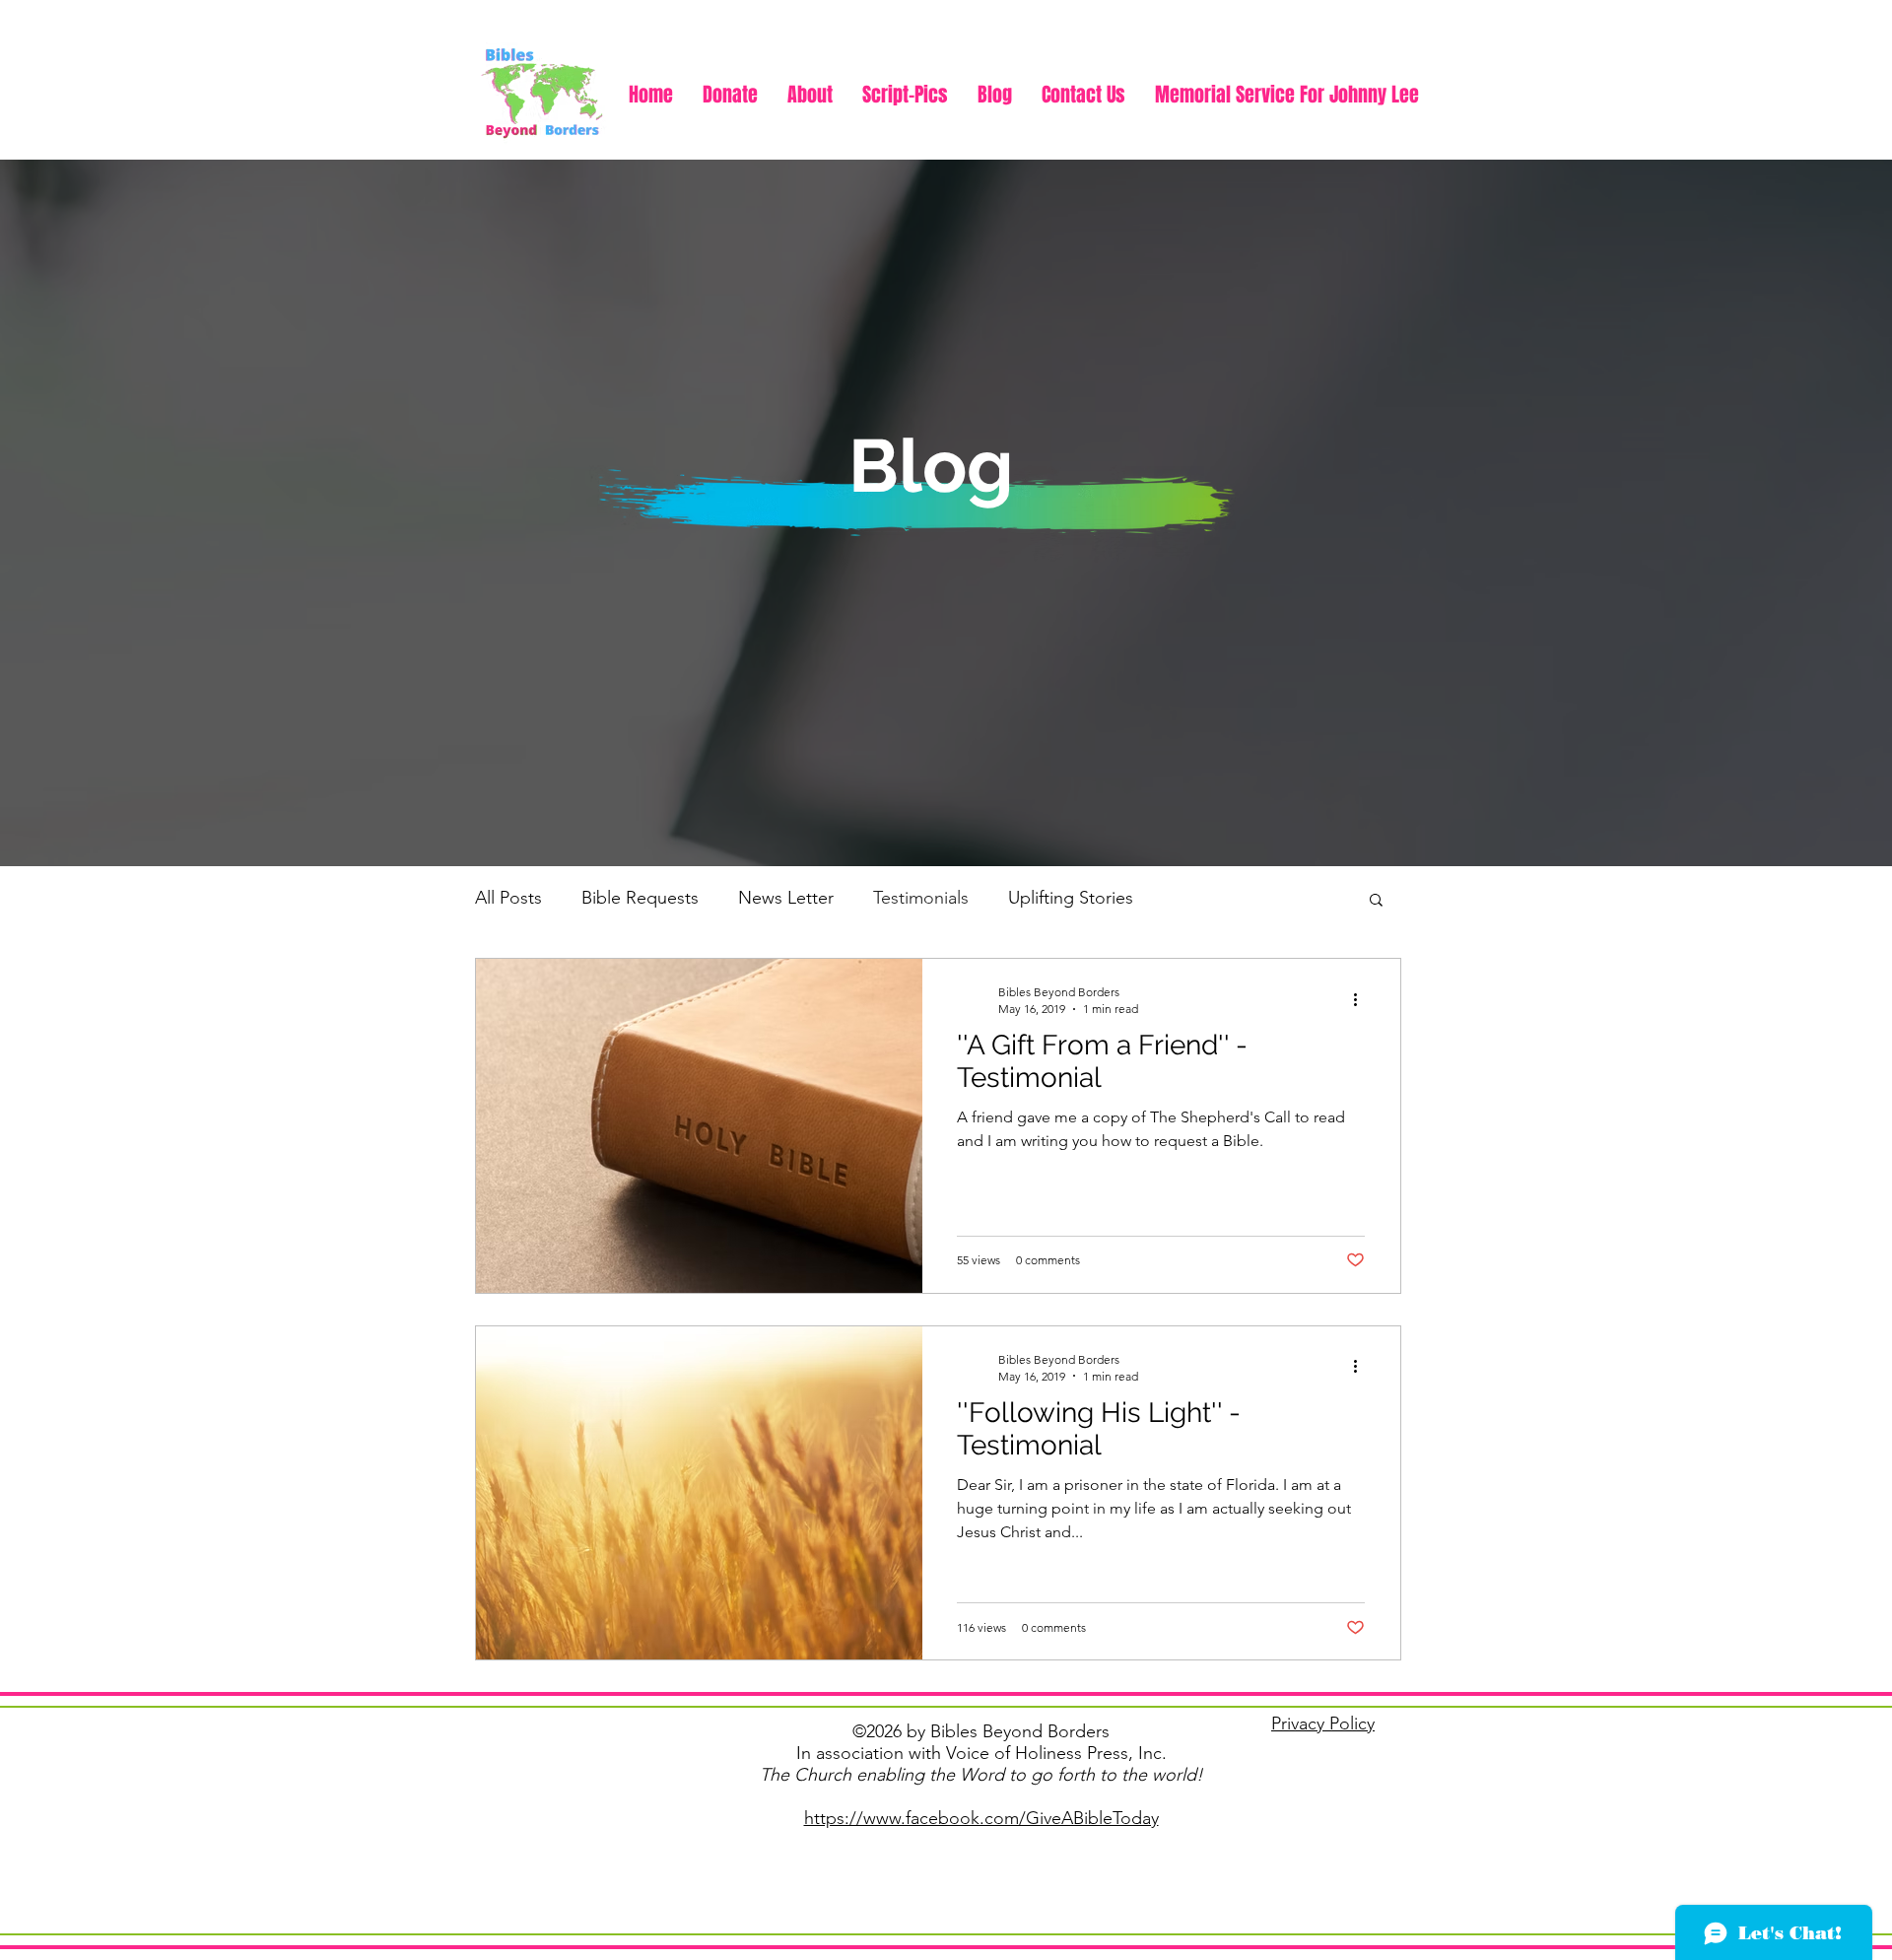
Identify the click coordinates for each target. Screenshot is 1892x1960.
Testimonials (921, 898)
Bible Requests (640, 898)
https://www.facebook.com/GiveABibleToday (981, 1818)
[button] (1376, 901)
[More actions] (1362, 999)
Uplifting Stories (1071, 898)
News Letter (786, 898)
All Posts (508, 898)
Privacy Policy (1323, 1723)
